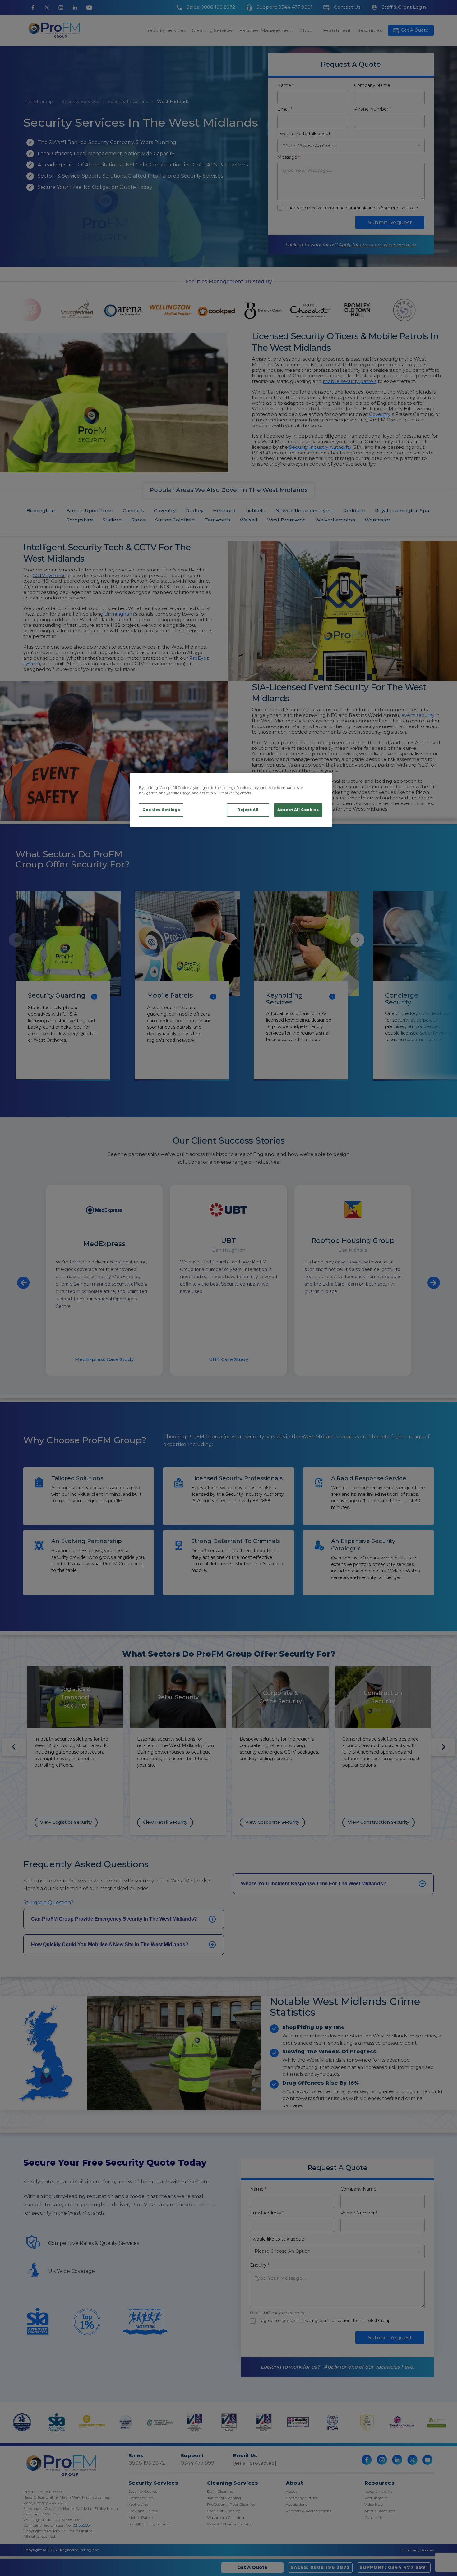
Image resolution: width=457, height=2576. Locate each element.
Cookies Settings (161, 810)
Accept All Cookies (298, 810)
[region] (231, 800)
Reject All (248, 810)
